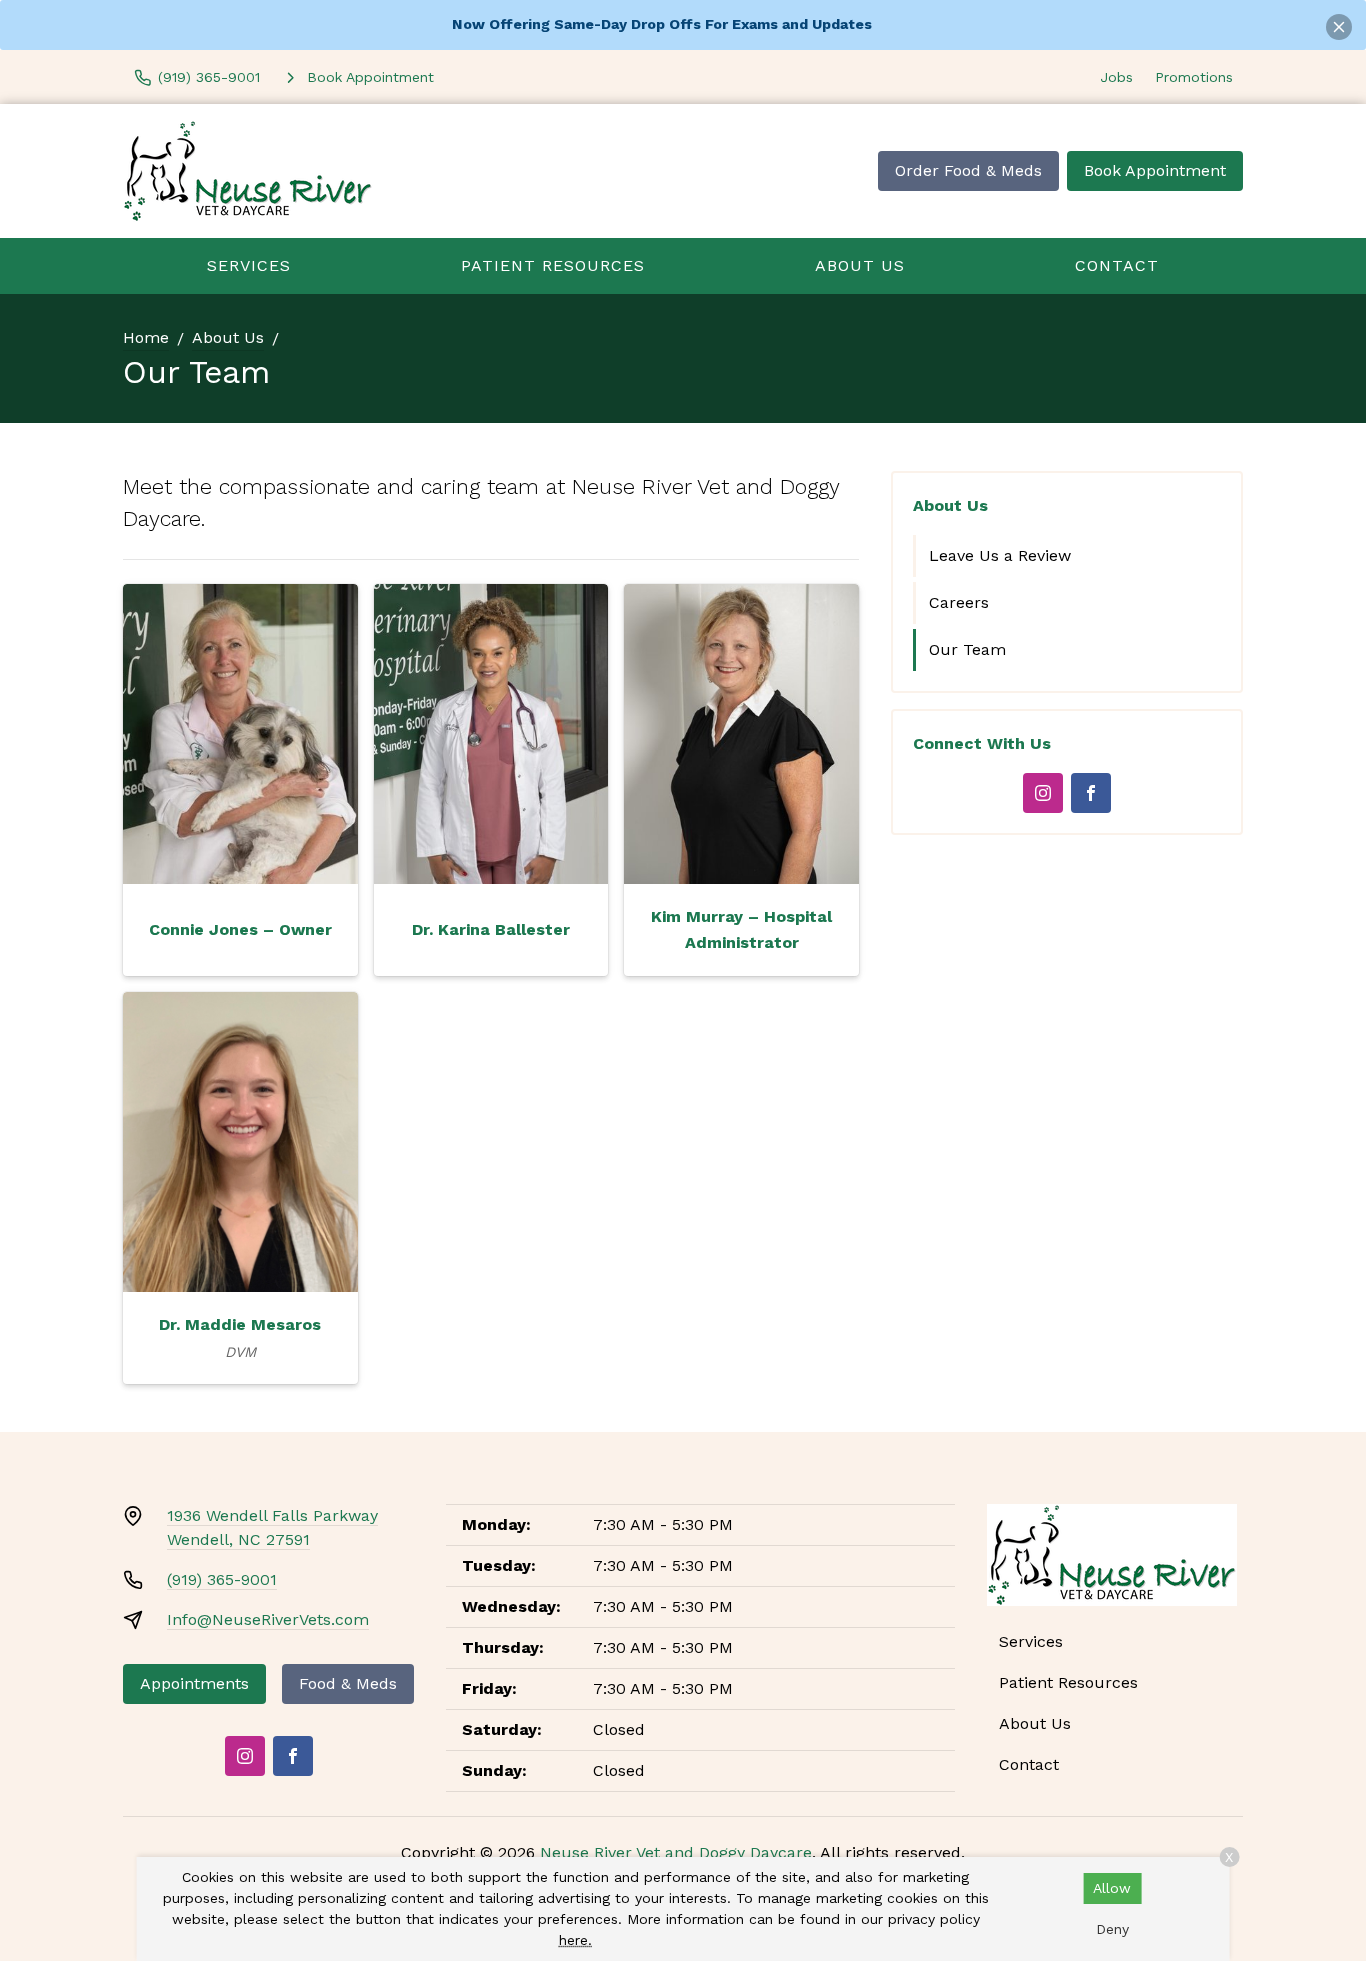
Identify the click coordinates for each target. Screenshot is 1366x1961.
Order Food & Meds (968, 170)
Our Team (967, 649)
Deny (1112, 1929)
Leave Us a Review (1000, 555)
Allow (1112, 1888)
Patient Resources (553, 265)
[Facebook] (1091, 793)
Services (249, 265)
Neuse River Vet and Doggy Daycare (676, 1852)
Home (146, 337)
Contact (1117, 265)
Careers (959, 602)
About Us (860, 265)
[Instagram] (1043, 793)
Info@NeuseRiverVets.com (268, 1619)
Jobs (1116, 77)
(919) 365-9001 (222, 1579)
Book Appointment (1155, 170)
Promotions (1194, 77)
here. (575, 1940)
